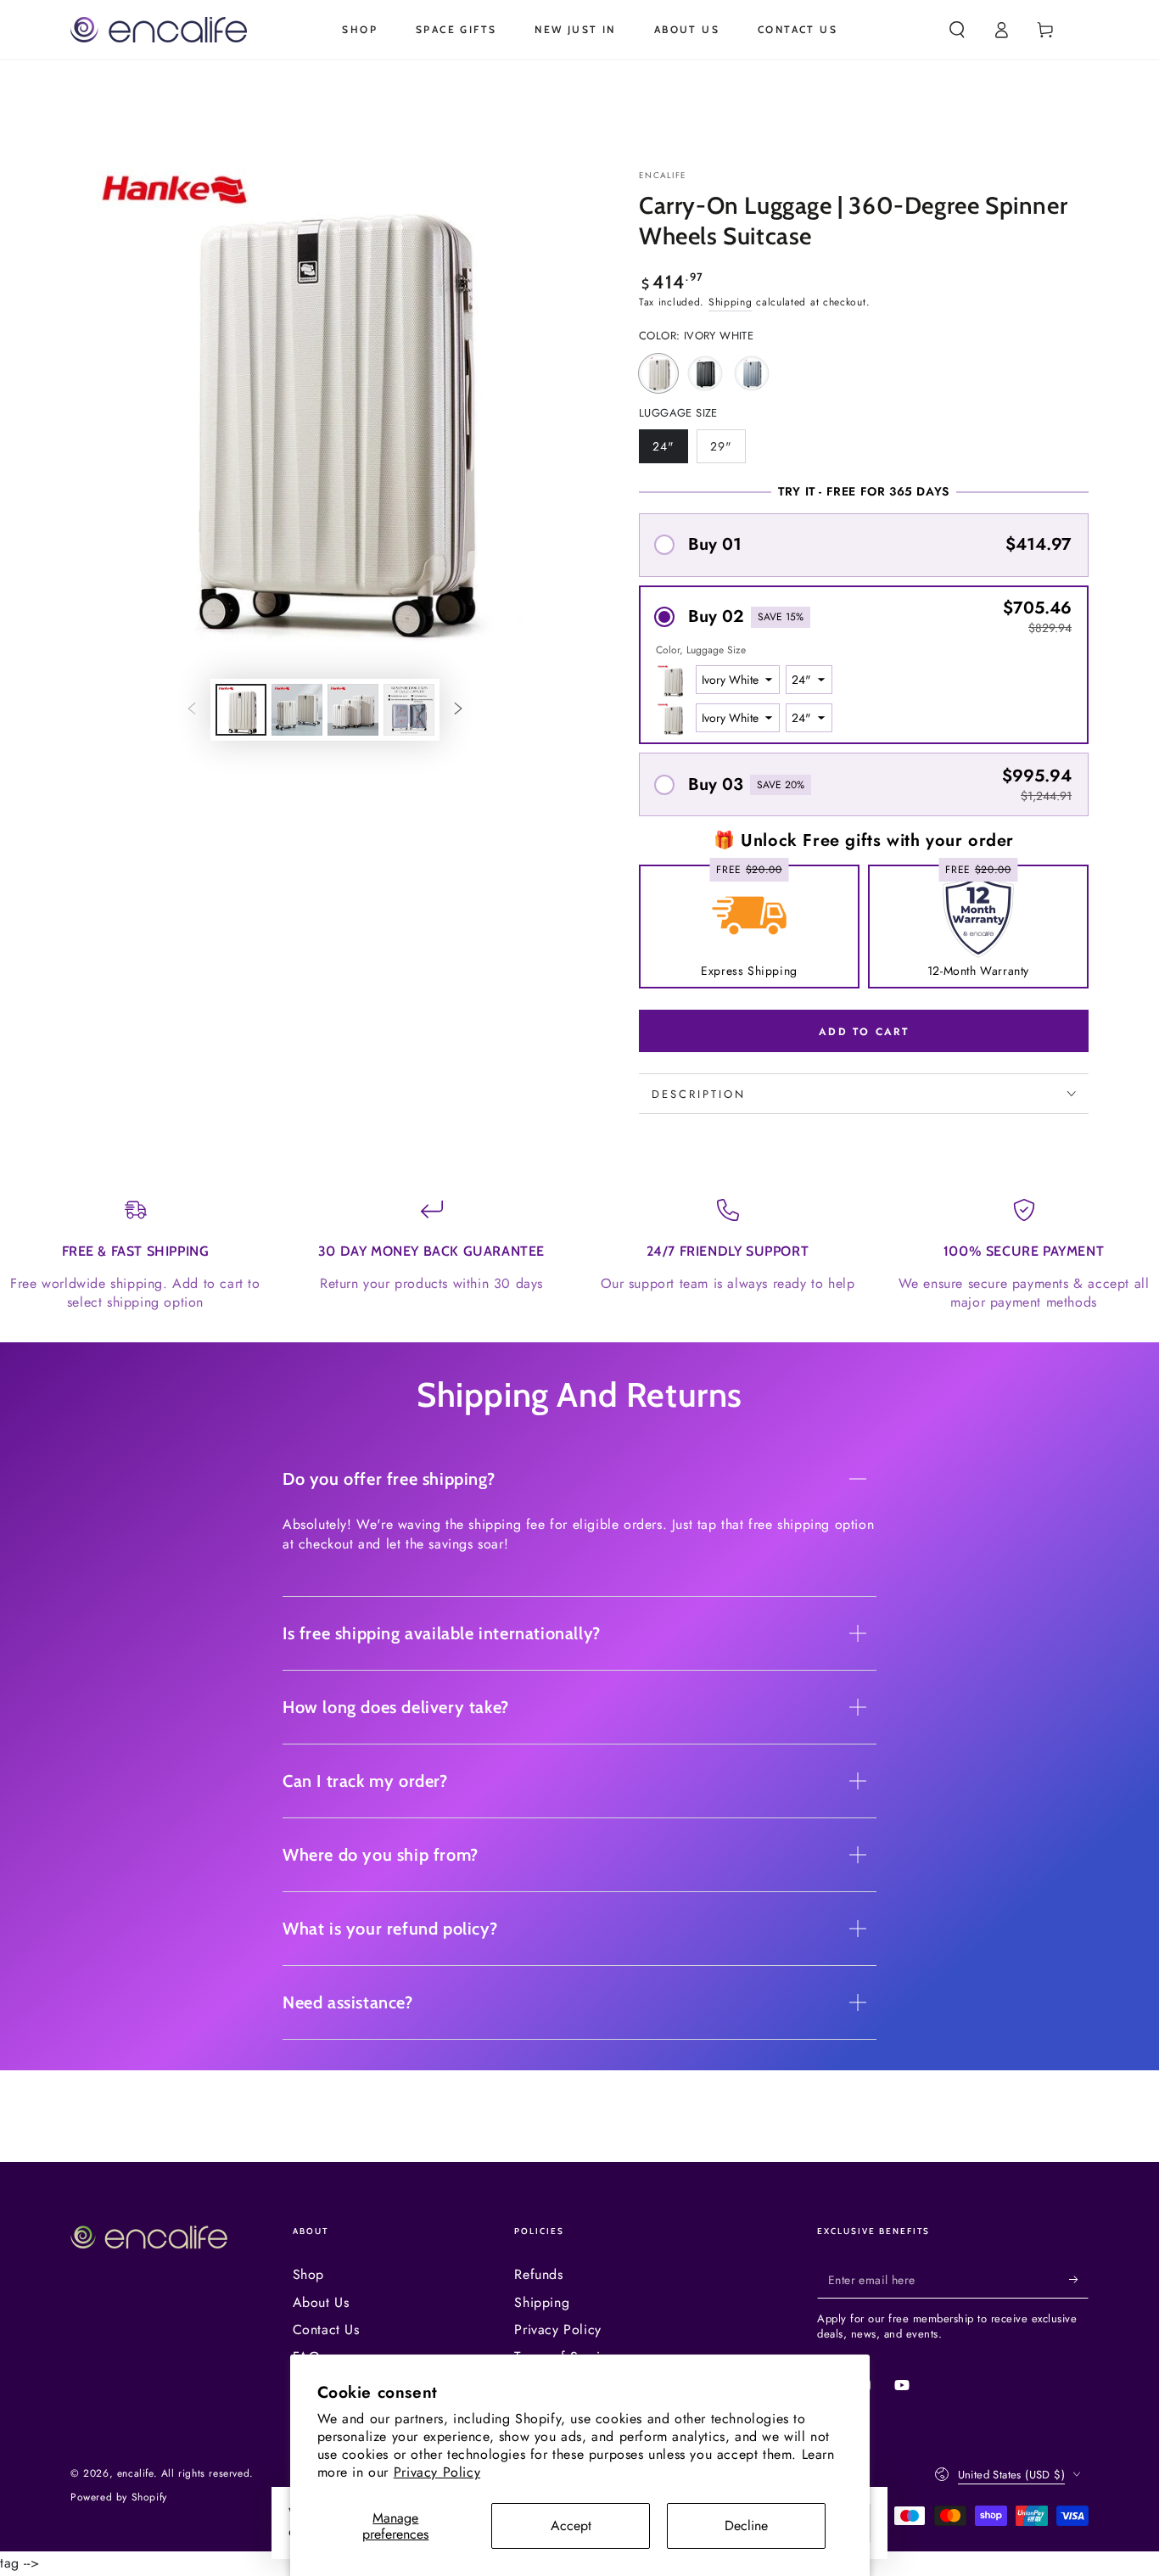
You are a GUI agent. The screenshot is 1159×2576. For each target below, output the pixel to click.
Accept (571, 2526)
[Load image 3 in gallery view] (353, 710)
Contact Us (326, 2330)
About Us (321, 2302)
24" (670, 451)
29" (728, 451)
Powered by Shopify (119, 2498)
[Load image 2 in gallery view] (297, 710)
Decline (746, 2526)
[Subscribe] (1079, 2279)
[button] (957, 30)
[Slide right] (458, 709)
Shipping (731, 302)
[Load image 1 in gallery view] (241, 710)
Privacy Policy (437, 2472)
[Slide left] (192, 709)
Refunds (538, 2274)
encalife (663, 176)
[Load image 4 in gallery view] (409, 710)
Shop (308, 2274)
